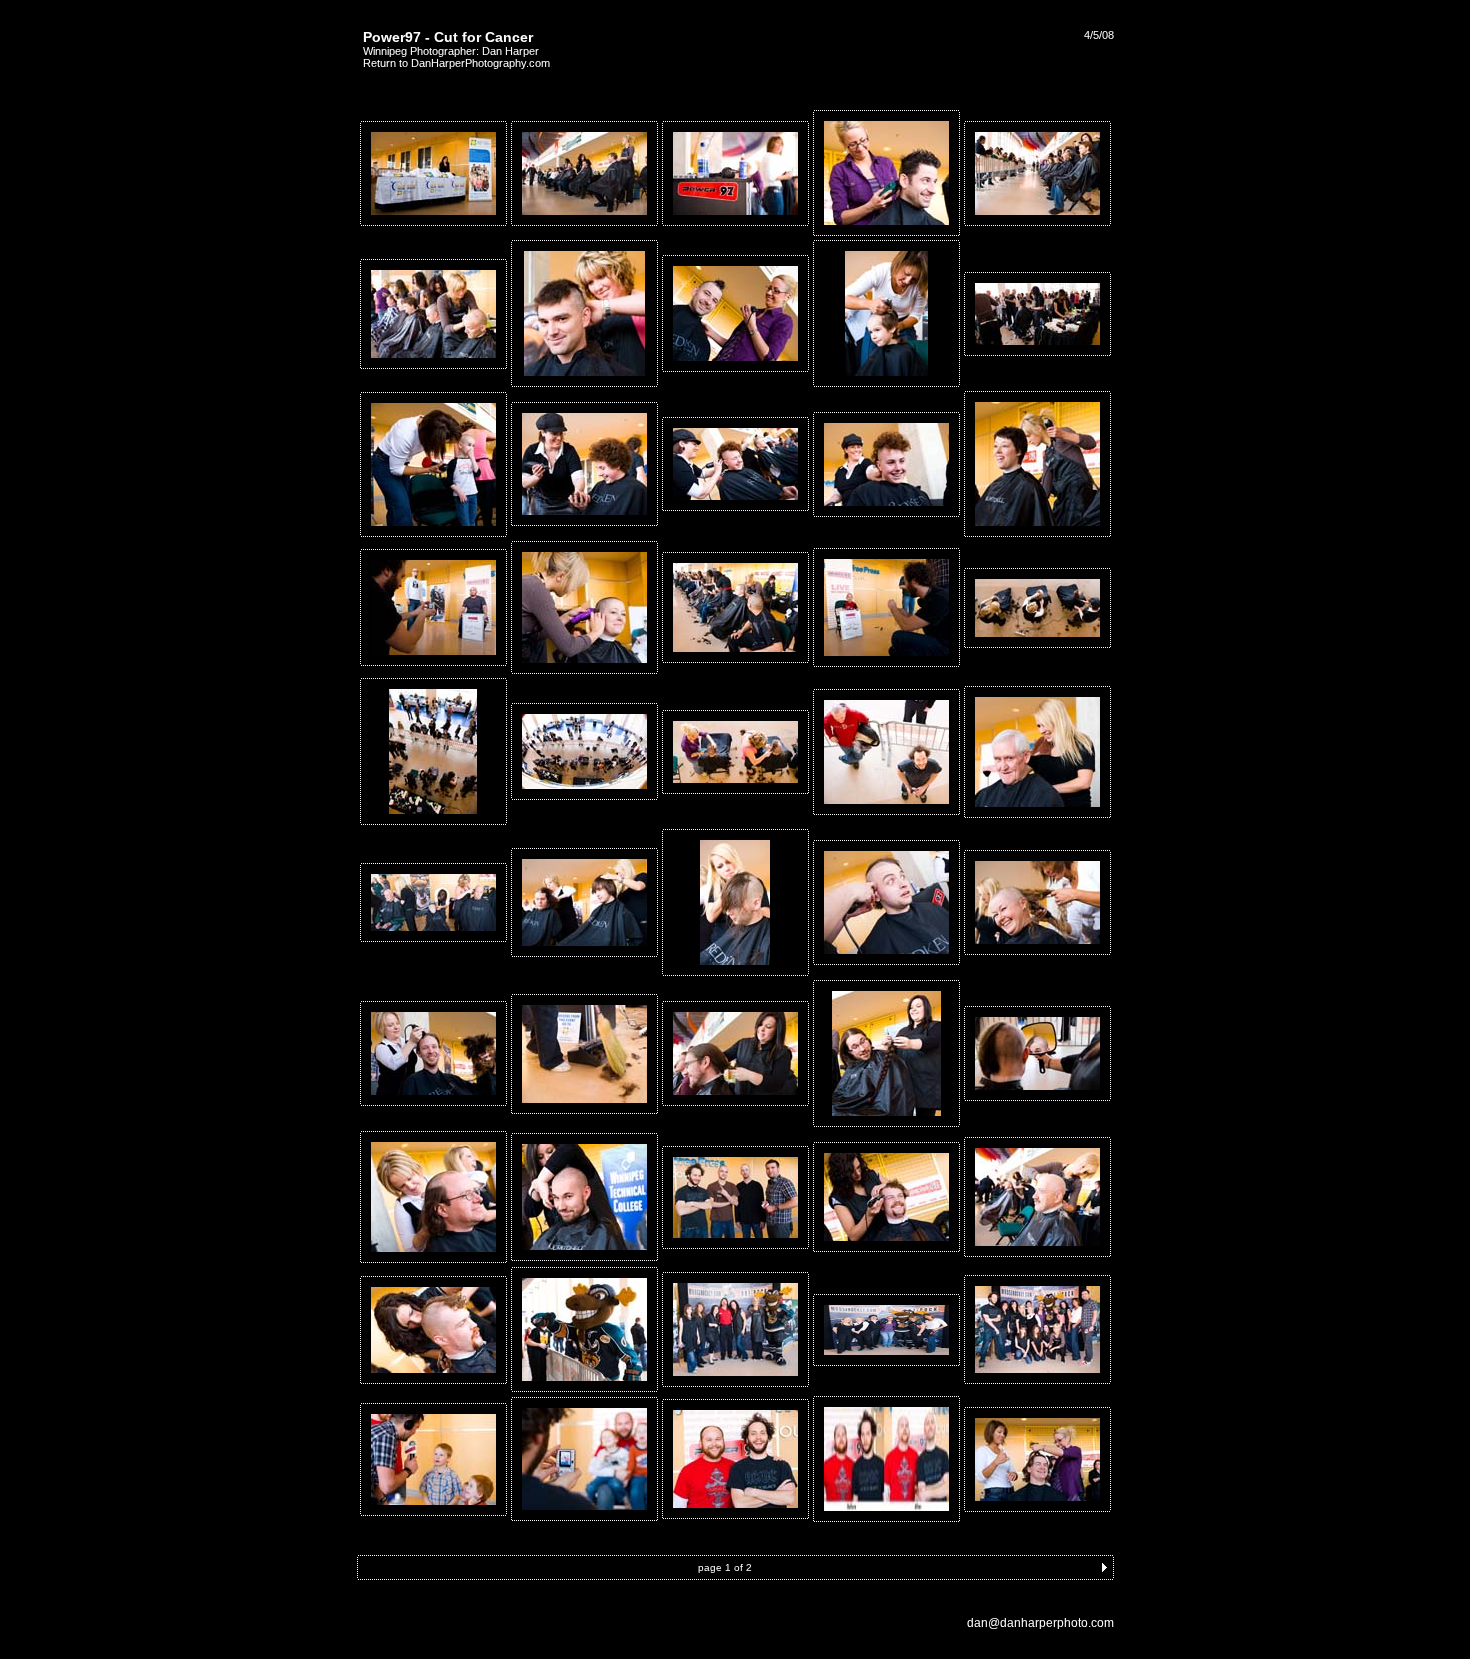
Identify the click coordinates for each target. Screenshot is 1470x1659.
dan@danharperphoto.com (1040, 1623)
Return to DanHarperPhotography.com (456, 63)
